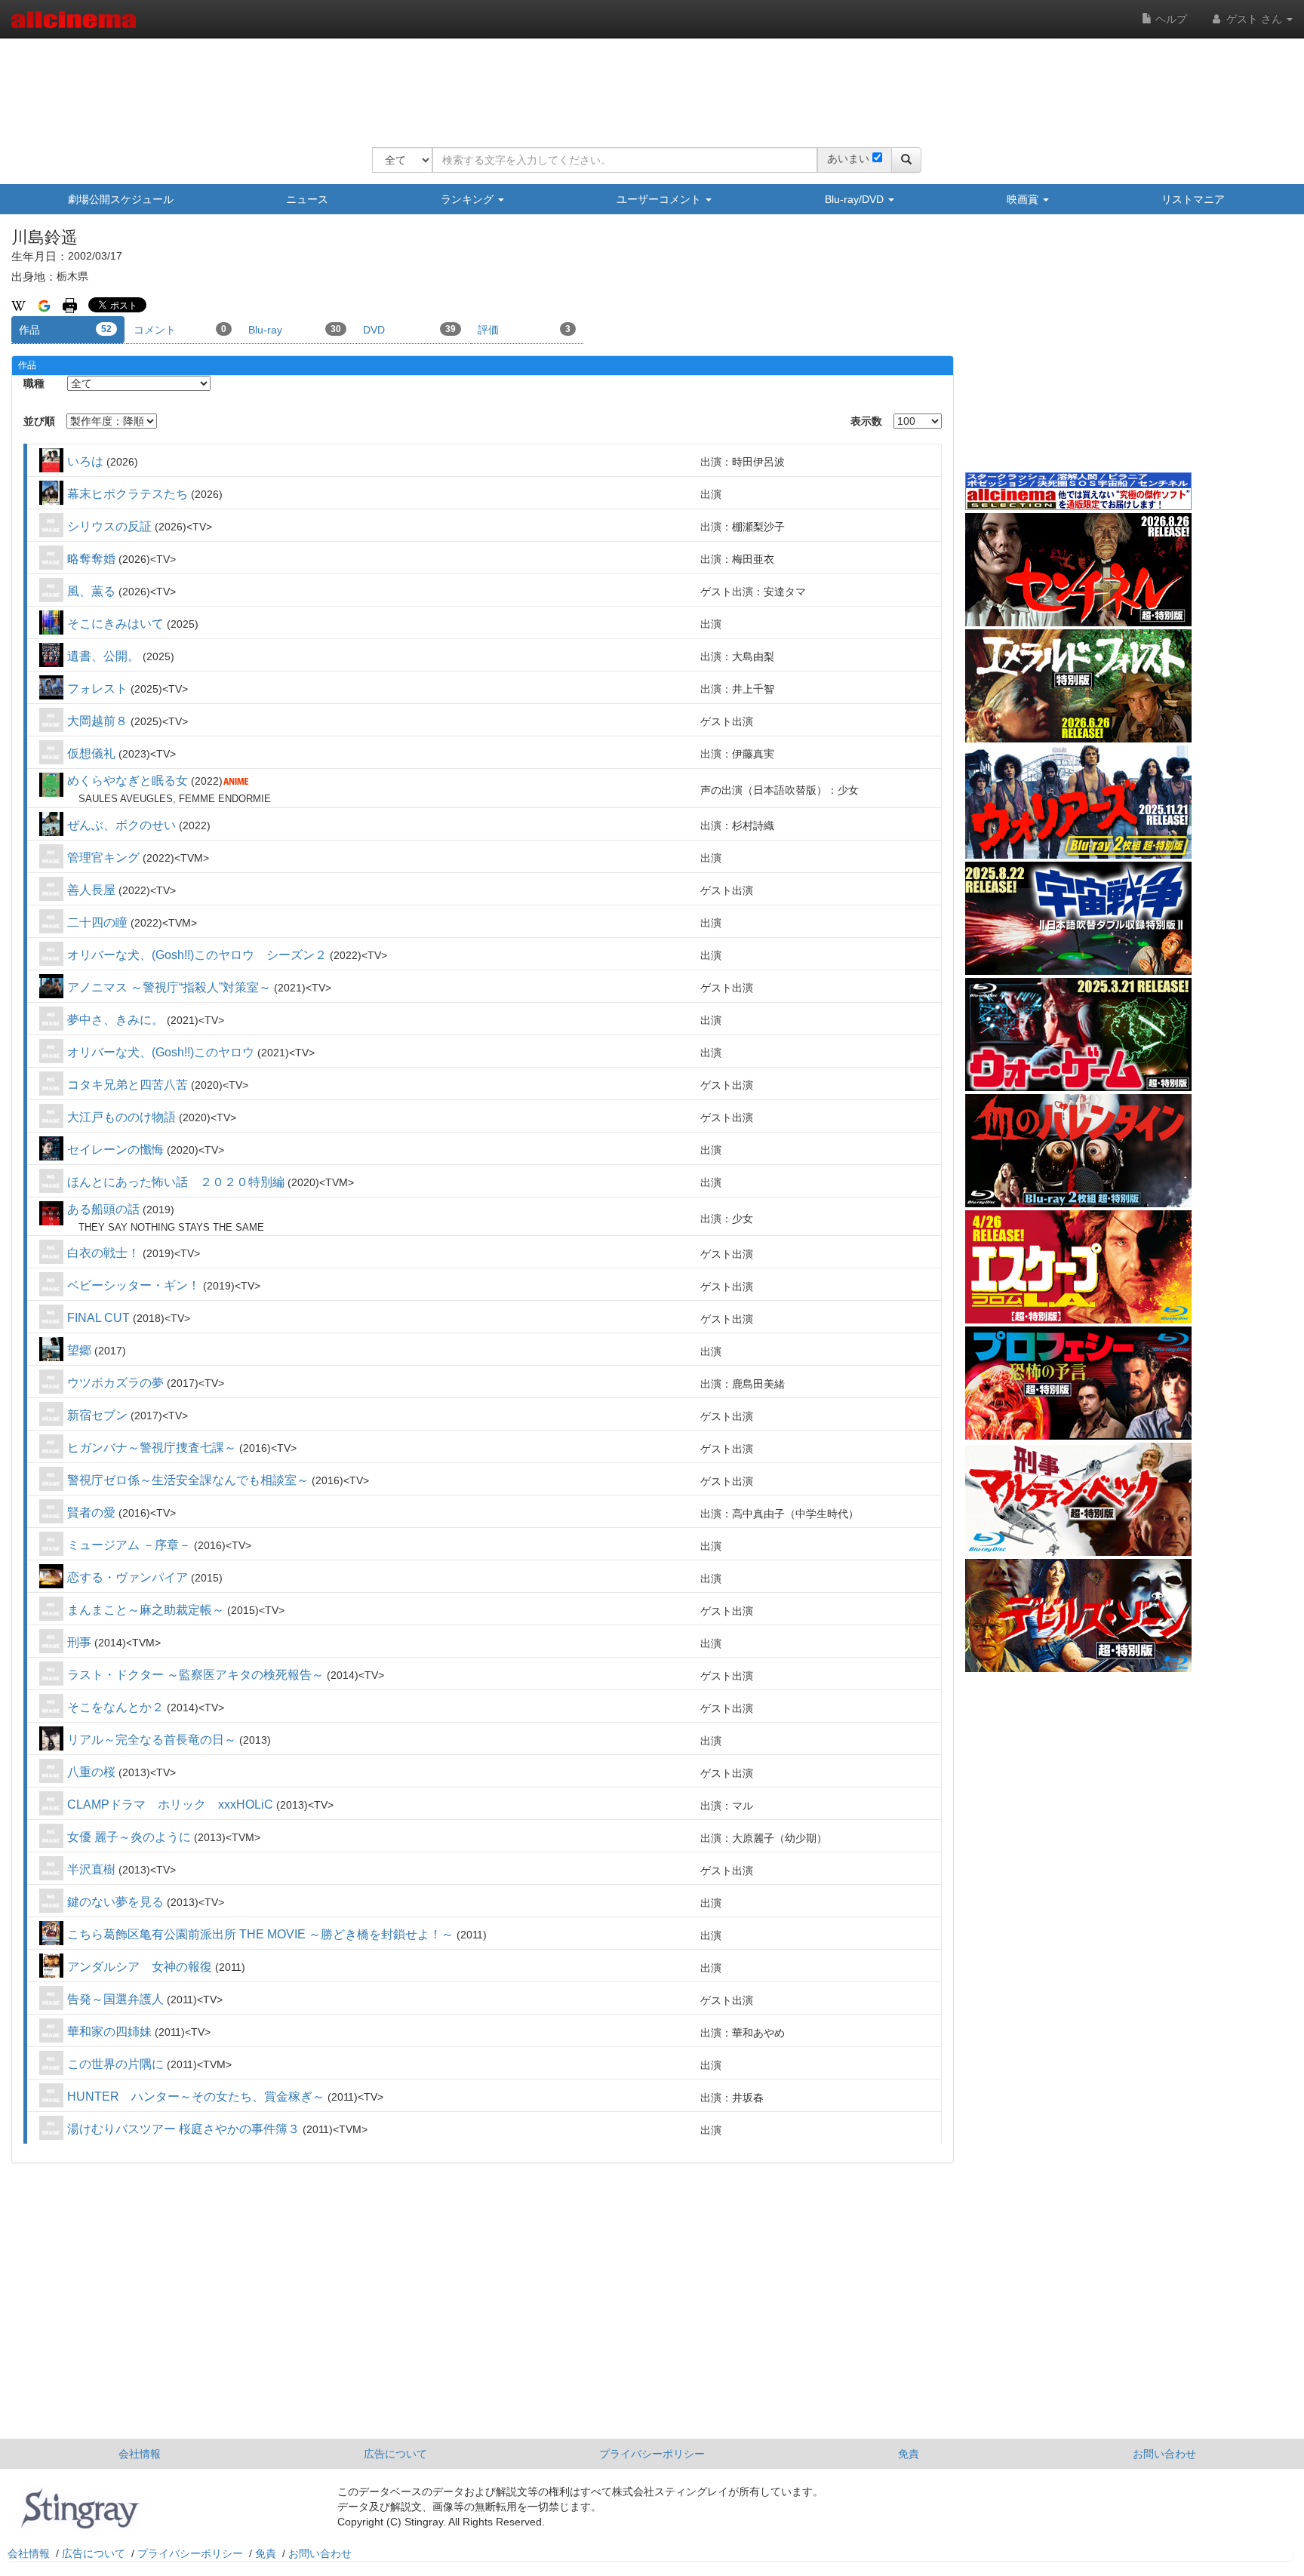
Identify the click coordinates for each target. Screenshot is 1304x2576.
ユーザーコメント (660, 199)
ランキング (469, 199)
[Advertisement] (647, 83)
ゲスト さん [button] (1254, 19)
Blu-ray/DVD (856, 199)
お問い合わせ (1164, 2454)
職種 (34, 383)
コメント (180, 330)
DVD (409, 330)
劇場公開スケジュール (121, 199)
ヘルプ (1170, 19)
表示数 (866, 421)
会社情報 (140, 2454)
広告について (395, 2454)
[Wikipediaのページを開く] (18, 305)
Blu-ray (295, 330)
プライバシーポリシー (652, 2454)
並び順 (39, 421)
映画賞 (1024, 199)
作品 (65, 330)
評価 (524, 330)
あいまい (848, 158)
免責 (909, 2454)
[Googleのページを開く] (44, 305)
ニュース (307, 199)
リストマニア (1193, 199)
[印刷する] (70, 305)
